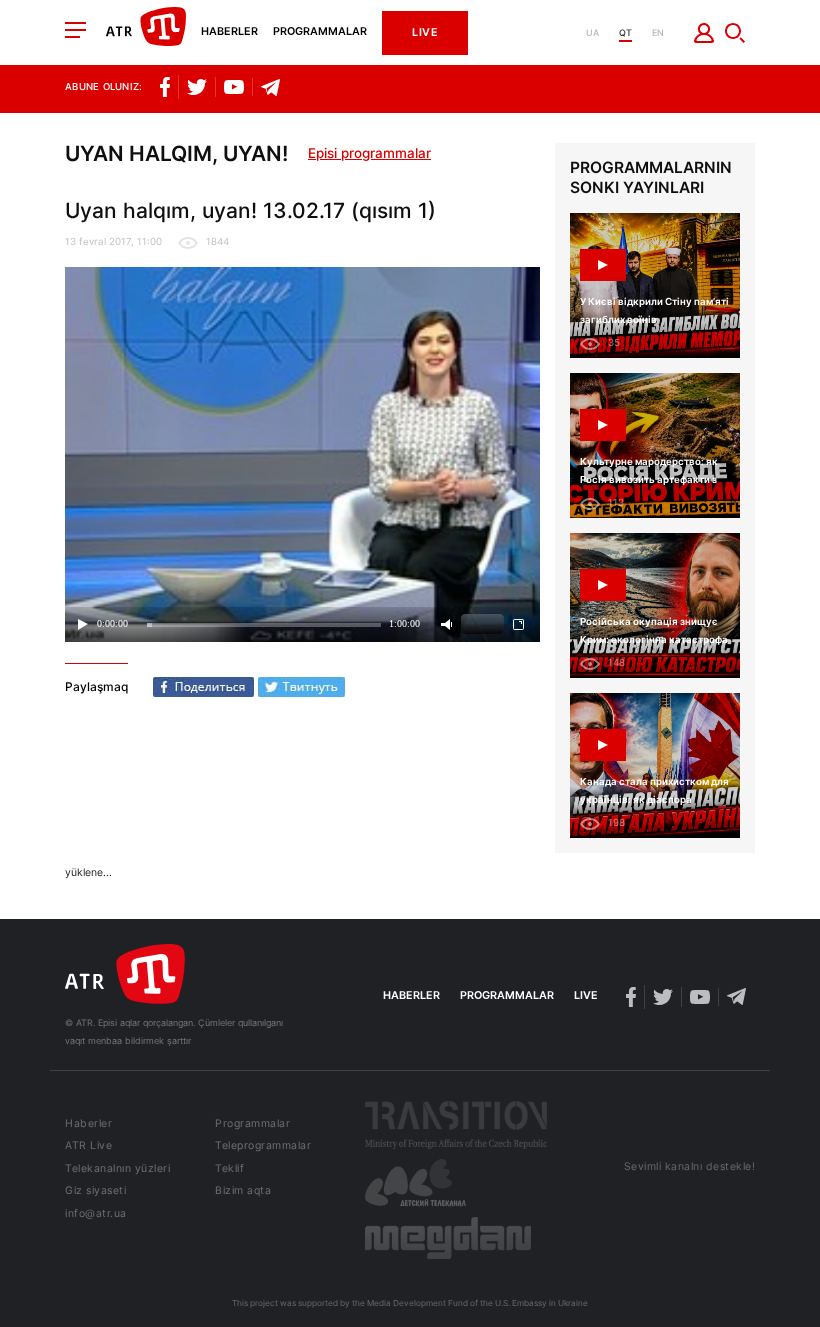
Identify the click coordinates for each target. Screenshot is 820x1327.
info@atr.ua (96, 1214)
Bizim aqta (243, 1191)
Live (425, 32)
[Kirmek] (704, 33)
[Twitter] (301, 687)
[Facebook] (203, 687)
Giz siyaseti (95, 1191)
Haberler (229, 32)
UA (592, 32)
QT (625, 32)
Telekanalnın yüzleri (117, 1169)
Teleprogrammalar (263, 1146)
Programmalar (320, 32)
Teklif (229, 1169)
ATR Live (88, 1146)
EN (658, 32)
